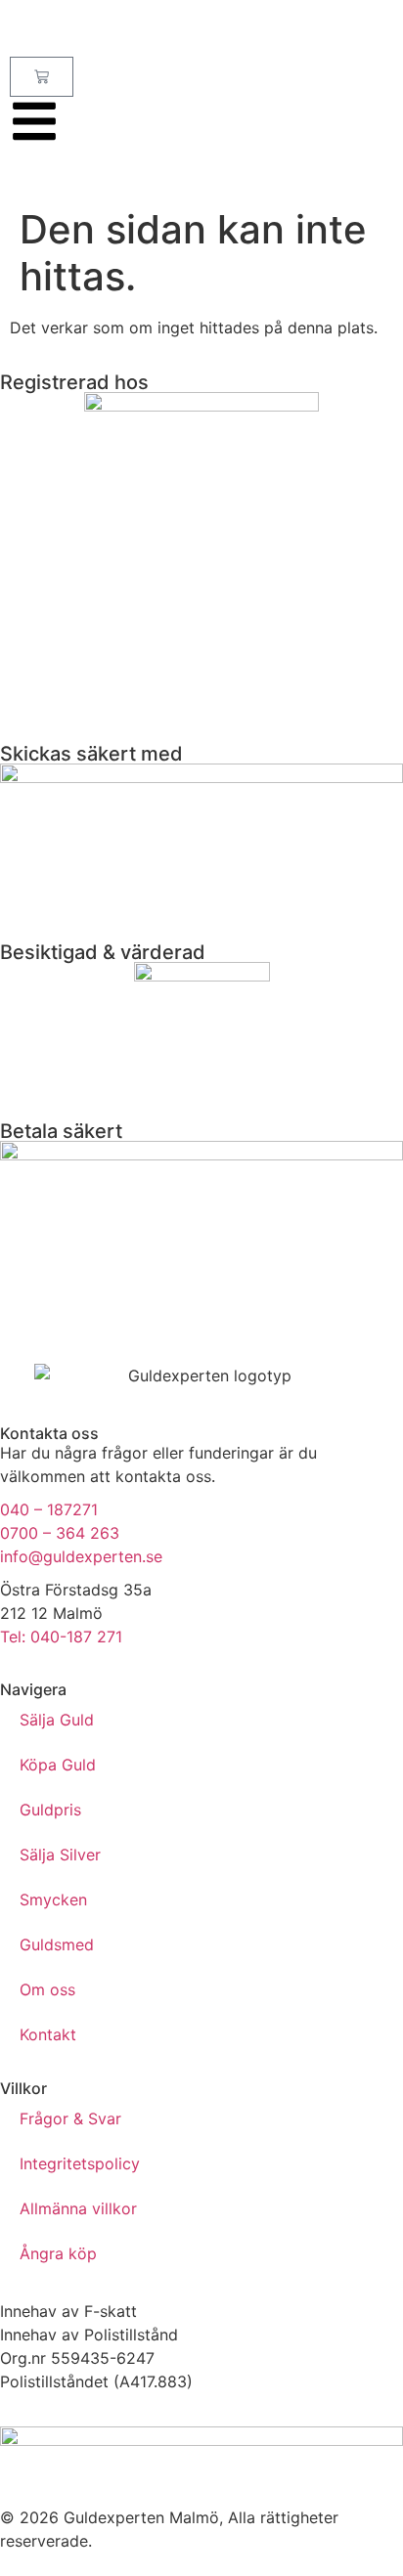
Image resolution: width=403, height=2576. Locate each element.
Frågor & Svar (70, 2118)
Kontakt (48, 2034)
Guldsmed (57, 1944)
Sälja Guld (57, 1720)
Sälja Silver (60, 1855)
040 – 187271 (49, 1509)
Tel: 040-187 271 (61, 1637)
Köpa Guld (58, 1765)
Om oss (47, 1989)
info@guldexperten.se (81, 1556)
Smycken (53, 1899)
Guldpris (50, 1810)
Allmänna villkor (78, 2208)
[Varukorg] (42, 77)
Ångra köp (58, 2253)
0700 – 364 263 (60, 1533)
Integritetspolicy (80, 2163)
